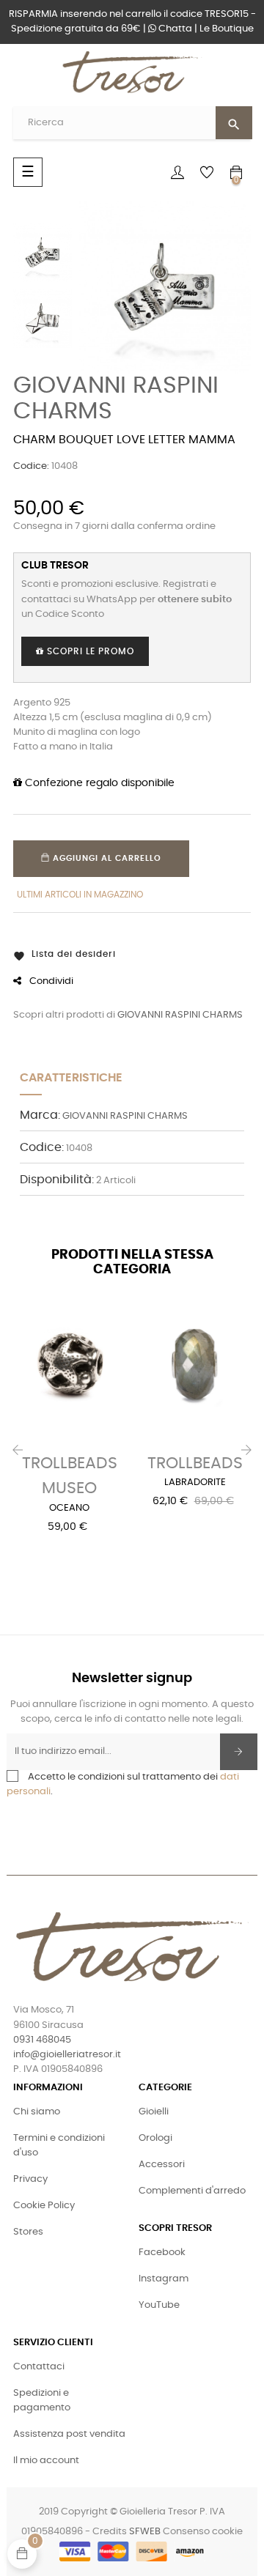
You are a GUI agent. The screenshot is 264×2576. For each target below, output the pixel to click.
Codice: (31, 466)
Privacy (30, 2179)
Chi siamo (37, 2112)
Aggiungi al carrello (106, 858)
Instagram (164, 2279)
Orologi (155, 2138)
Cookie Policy (44, 2206)
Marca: (40, 1115)
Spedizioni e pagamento (42, 2401)
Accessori (162, 2165)
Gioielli (154, 2112)
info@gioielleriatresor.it (67, 2055)
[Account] (177, 172)
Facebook (162, 2253)
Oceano (69, 1508)
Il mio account (46, 2461)
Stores (28, 2232)
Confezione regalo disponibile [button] (98, 783)
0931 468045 (42, 2040)
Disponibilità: (57, 1180)
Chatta (174, 29)
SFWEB (145, 2532)
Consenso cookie (203, 2532)
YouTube (159, 2305)
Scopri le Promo (89, 651)
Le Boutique (227, 29)
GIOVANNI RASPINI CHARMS (180, 1015)
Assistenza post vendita (69, 2434)
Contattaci (39, 2367)
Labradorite (195, 1483)
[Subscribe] (239, 1752)
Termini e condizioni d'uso (59, 2146)
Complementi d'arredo (192, 2191)
